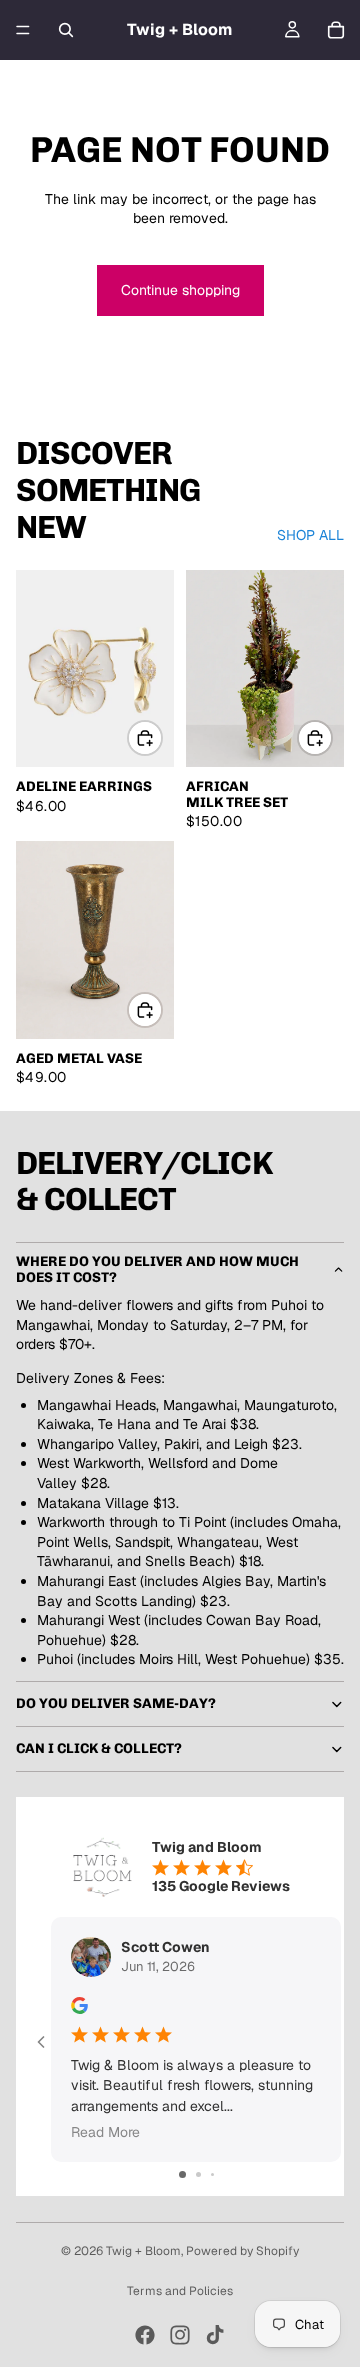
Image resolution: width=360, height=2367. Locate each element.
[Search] (66, 30)
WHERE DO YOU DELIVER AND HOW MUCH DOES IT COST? (157, 1269)
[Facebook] (145, 2335)
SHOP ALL (310, 535)
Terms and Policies (180, 2291)
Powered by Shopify (242, 2251)
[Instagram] (180, 2335)
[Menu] (23, 30)
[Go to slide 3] (212, 2174)
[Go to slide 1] (182, 2174)
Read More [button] (105, 2132)
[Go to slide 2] (198, 2174)
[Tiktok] (215, 2335)
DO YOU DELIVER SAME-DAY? (116, 1703)
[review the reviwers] (79, 2005)
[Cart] (336, 30)
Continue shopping (180, 290)
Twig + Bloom (143, 2251)
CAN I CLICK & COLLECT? (99, 1748)
